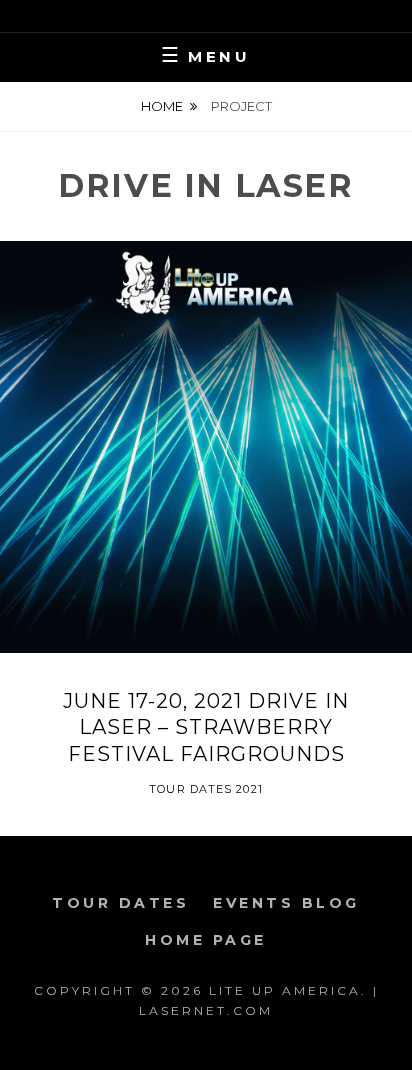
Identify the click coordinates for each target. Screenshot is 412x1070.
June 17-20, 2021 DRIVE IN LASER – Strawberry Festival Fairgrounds (206, 727)
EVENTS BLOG (286, 903)
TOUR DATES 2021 (206, 789)
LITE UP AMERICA (285, 990)
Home (162, 106)
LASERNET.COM (206, 1010)
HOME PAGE (206, 940)
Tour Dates (120, 903)
